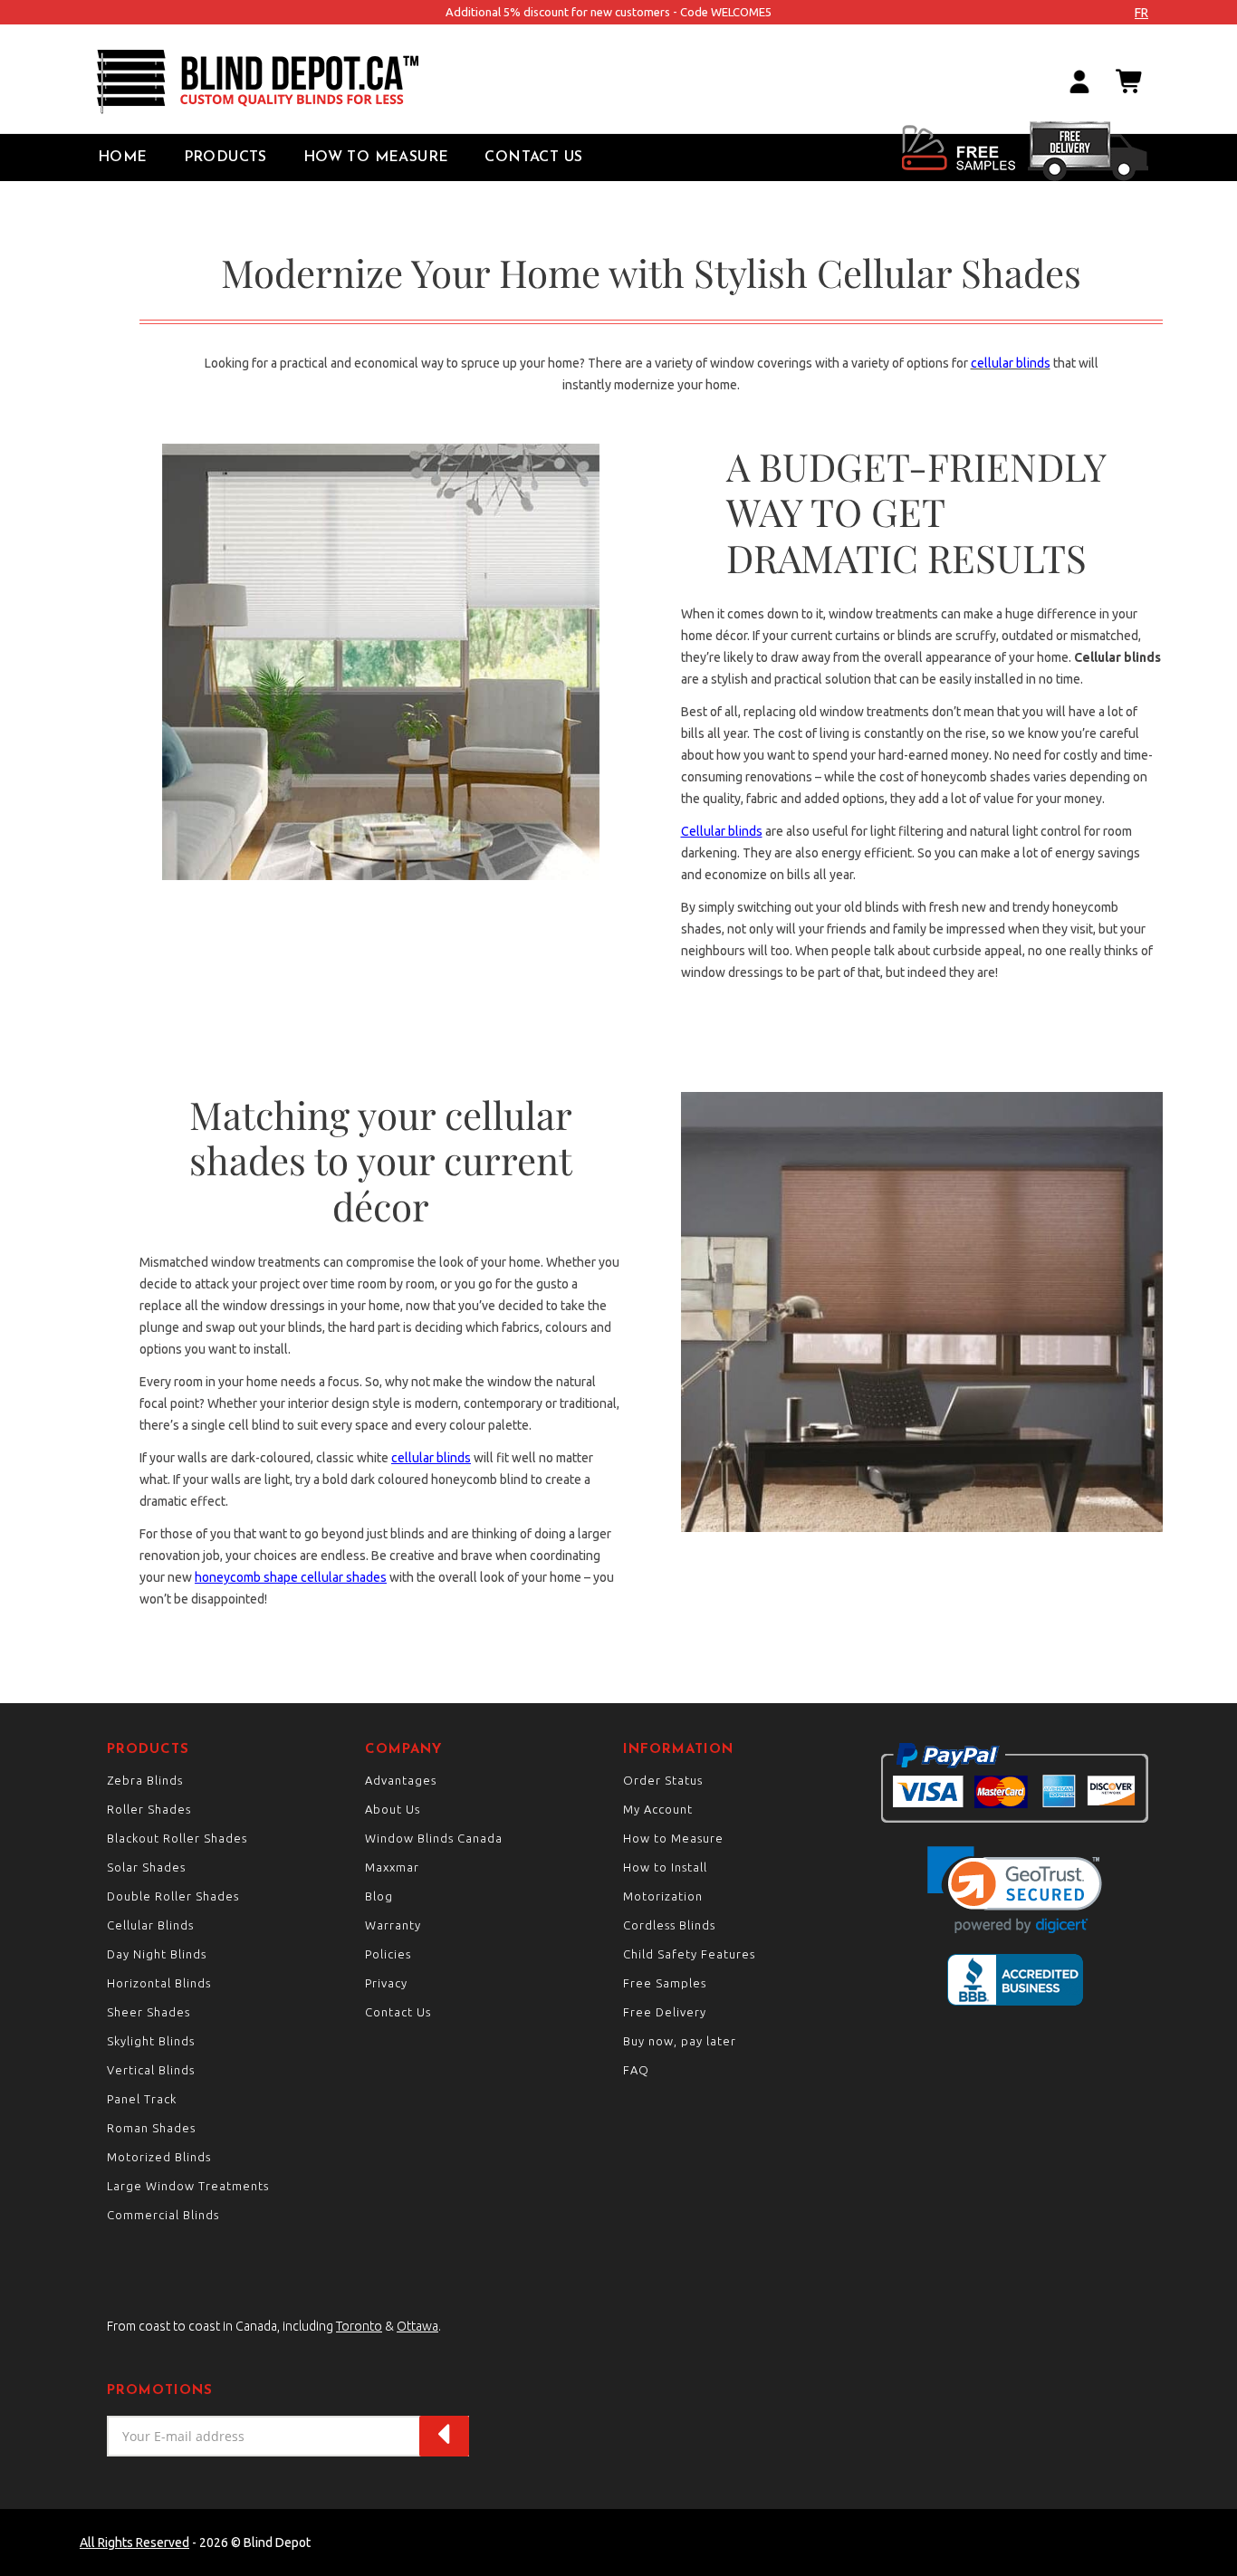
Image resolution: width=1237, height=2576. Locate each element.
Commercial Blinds (163, 2215)
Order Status (663, 1780)
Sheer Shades (149, 2012)
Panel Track (142, 2099)
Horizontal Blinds (159, 1983)
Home (123, 158)
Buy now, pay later (680, 2041)
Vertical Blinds (151, 2070)
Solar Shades (146, 1867)
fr (1141, 13)
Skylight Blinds (151, 2041)
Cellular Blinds (150, 1925)
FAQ (636, 2070)
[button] (1015, 1890)
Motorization (663, 1896)
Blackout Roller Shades (177, 1838)
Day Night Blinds (157, 1954)
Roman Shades (151, 2128)
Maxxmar (392, 1867)
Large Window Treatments (188, 2186)
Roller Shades (149, 1809)
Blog (379, 1896)
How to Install (665, 1867)
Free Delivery (665, 2012)
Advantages (401, 1780)
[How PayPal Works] (1015, 1782)
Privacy (386, 1983)
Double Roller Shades (173, 1896)
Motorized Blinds (159, 2157)
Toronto (359, 2326)
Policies (388, 1954)
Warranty (393, 1925)
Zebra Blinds (145, 1780)
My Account (658, 1809)
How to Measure (376, 158)
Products (225, 158)
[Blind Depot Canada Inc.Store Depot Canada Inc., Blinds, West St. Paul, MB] (1015, 1980)
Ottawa (417, 2326)
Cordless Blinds (669, 1925)
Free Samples (665, 1983)
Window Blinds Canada (434, 1838)
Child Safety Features (689, 1954)
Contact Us (533, 158)
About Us (393, 1809)
